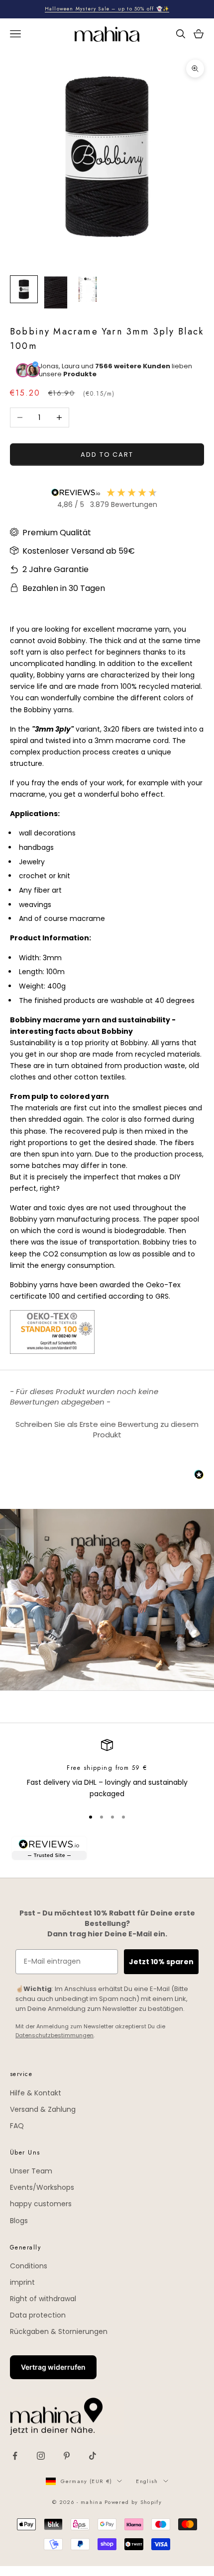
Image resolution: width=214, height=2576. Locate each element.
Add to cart (107, 455)
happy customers (41, 2204)
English (147, 2481)
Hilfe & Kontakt (36, 2093)
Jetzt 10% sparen (161, 1962)
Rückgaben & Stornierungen (59, 2331)
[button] (107, 1428)
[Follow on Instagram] (41, 2456)
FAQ (17, 2126)
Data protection (38, 2315)
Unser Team (31, 2171)
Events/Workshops (42, 2187)
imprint (22, 2282)
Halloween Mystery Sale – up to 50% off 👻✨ (107, 9)
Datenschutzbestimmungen (54, 2035)
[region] (107, 1770)
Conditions (29, 2266)
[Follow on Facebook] (15, 2456)
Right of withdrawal (43, 2299)
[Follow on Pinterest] (67, 2456)
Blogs (19, 2221)
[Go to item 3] (88, 289)
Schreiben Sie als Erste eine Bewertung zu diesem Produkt (107, 1429)
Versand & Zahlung (43, 2109)
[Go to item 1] (24, 289)
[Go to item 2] (56, 292)
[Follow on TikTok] (93, 2456)
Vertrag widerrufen (53, 2367)
